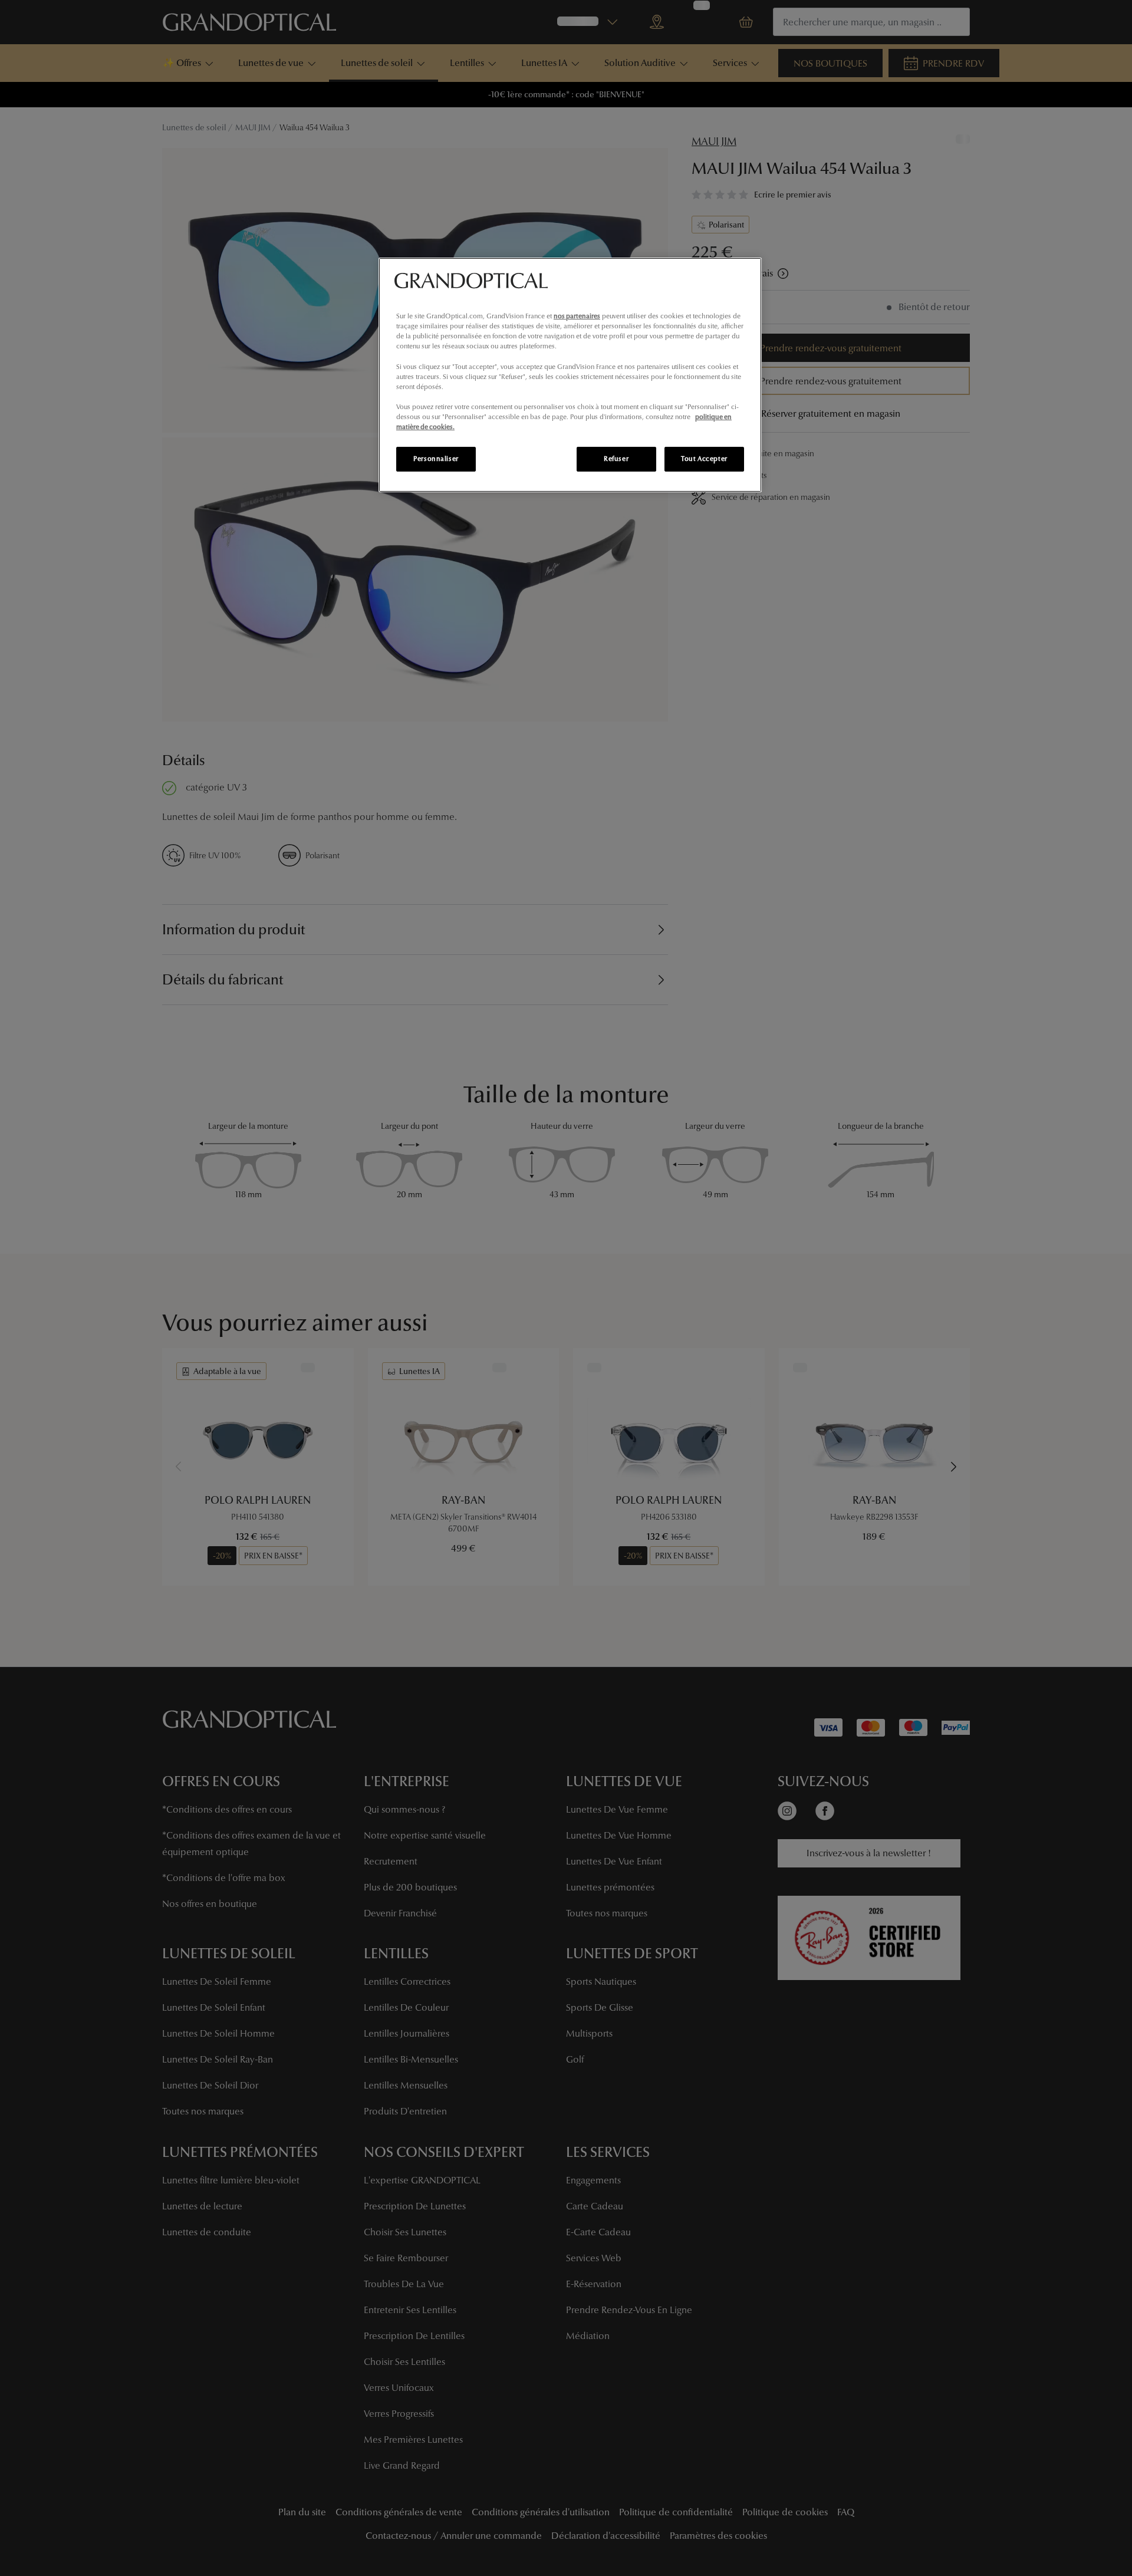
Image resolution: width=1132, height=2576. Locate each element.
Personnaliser (436, 459)
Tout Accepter (704, 459)
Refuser (616, 459)
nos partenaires (577, 316)
